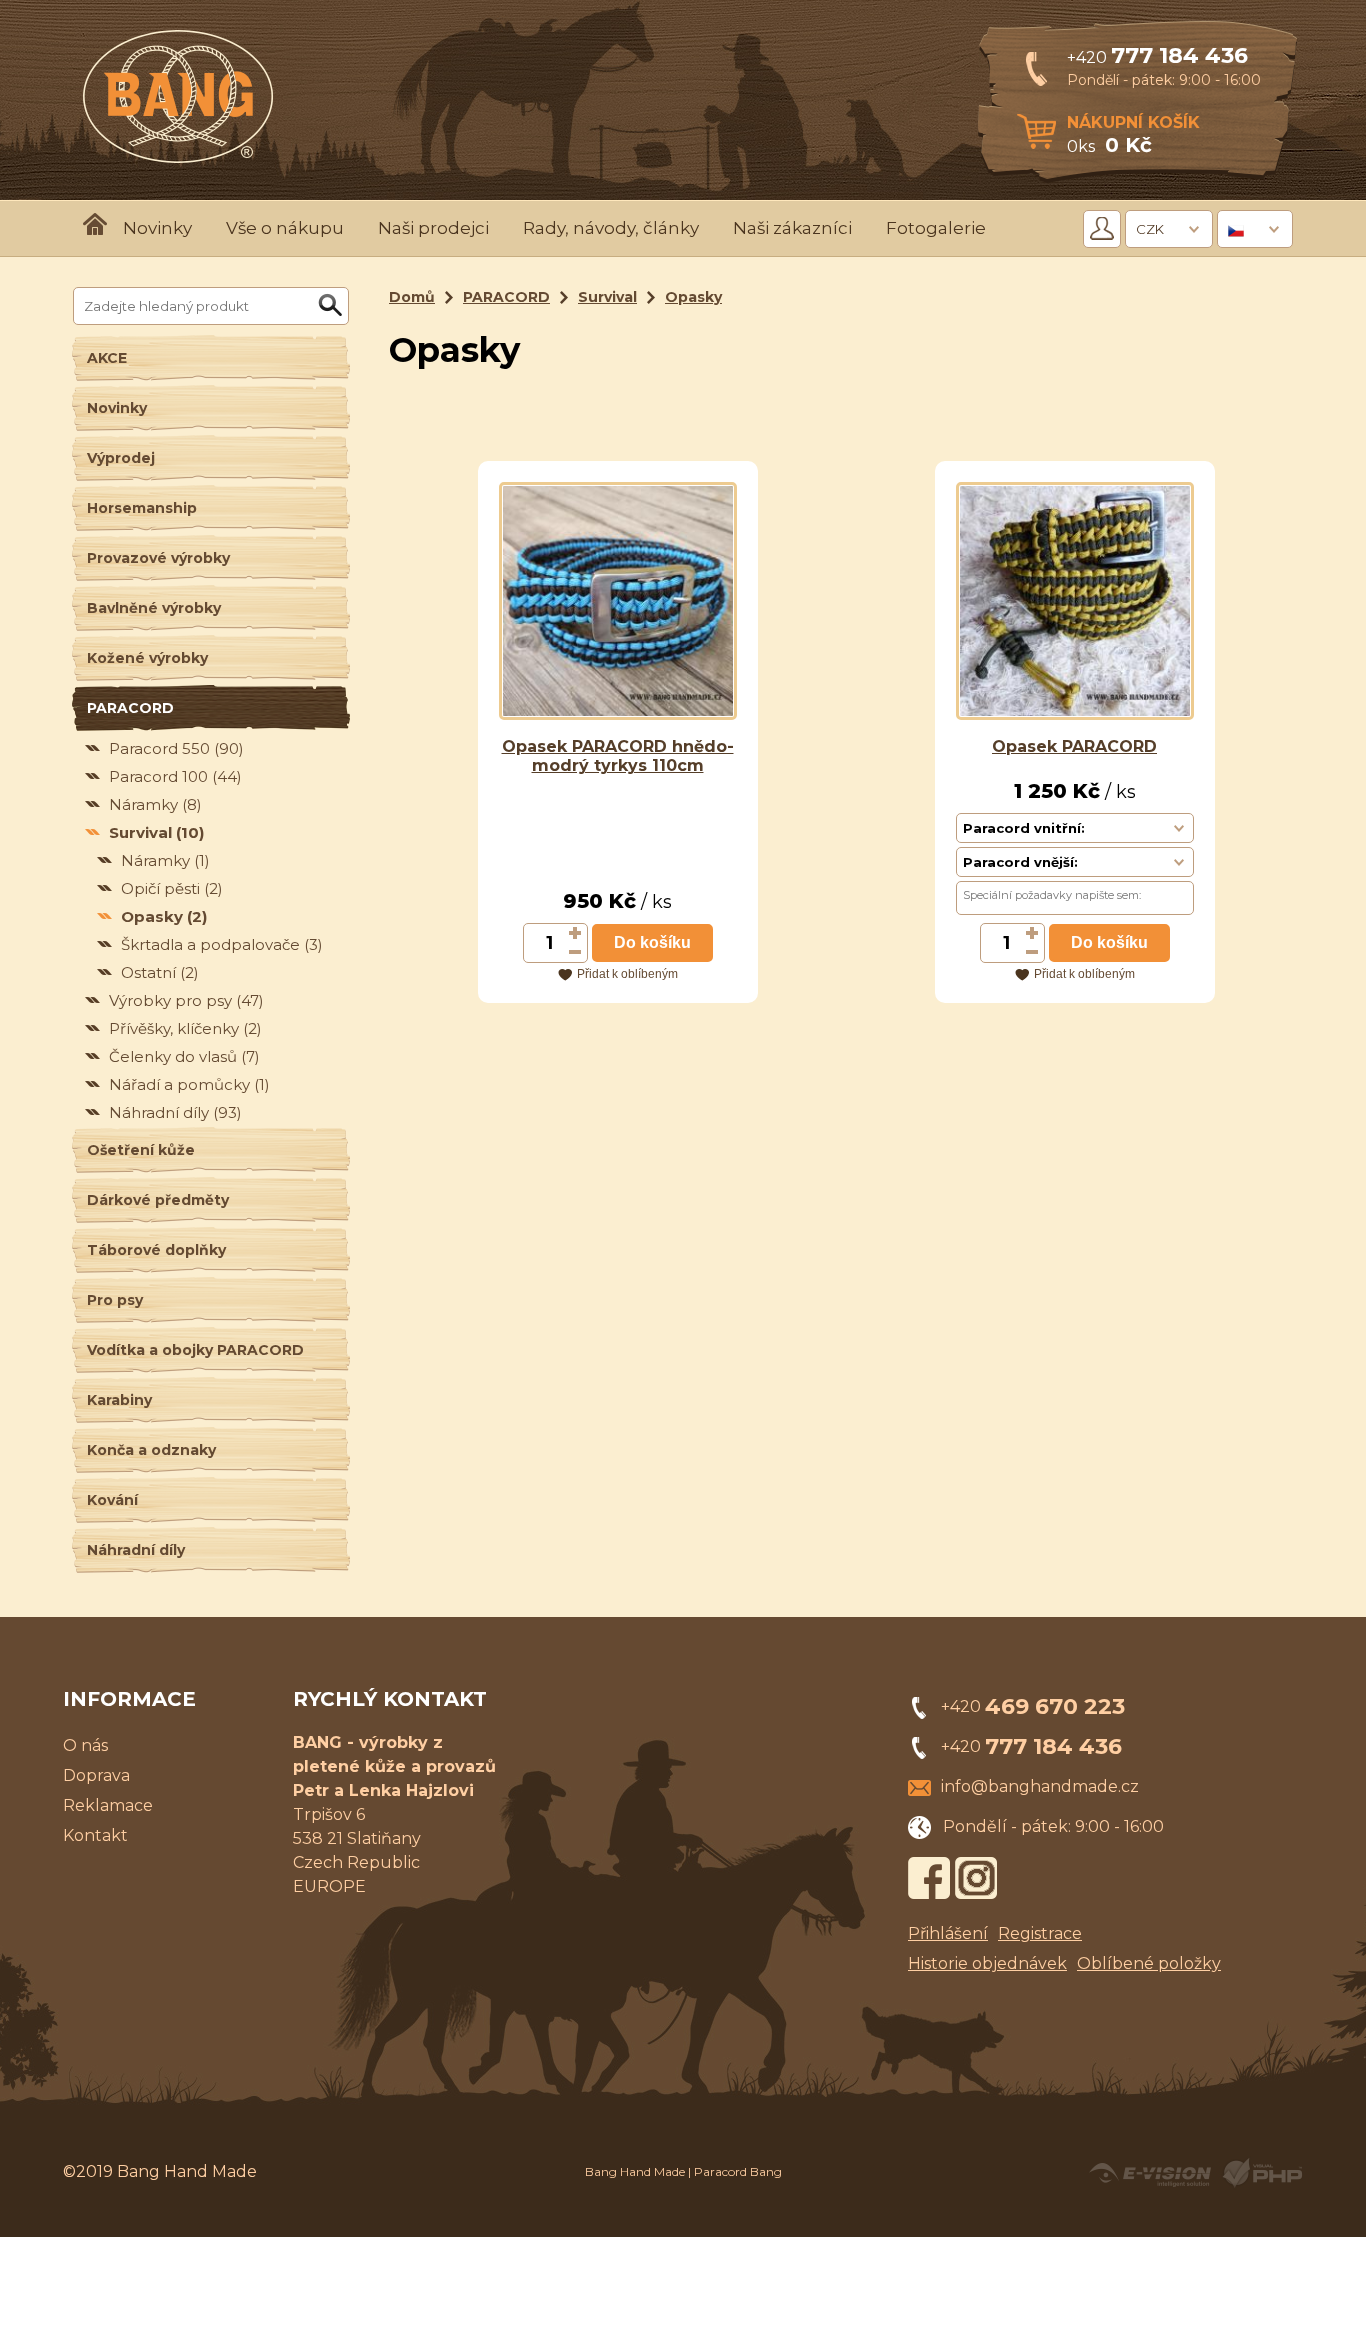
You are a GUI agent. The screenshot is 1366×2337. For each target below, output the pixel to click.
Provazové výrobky (158, 558)
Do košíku (652, 942)
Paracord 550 (176, 748)
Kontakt (95, 1835)
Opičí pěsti (172, 888)
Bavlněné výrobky (154, 608)
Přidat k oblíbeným (627, 974)
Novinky (157, 228)
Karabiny (119, 1400)
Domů (412, 297)
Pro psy (115, 1300)
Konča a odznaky (151, 1450)
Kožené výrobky (147, 658)
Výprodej (121, 458)
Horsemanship (142, 508)
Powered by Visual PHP (1261, 2173)
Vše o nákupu (285, 228)
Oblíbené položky (1149, 1963)
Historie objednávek (987, 1963)
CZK (1150, 229)
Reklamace (108, 1805)
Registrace (1040, 1933)
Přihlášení (948, 1933)
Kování (112, 1500)
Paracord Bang (738, 2171)
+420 (1157, 57)
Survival (156, 832)
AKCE (107, 358)
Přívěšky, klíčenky (185, 1028)
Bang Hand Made (635, 2171)
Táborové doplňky (156, 1250)
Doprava (96, 1775)
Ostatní (160, 972)
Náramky (155, 804)
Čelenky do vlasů (184, 1056)
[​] (576, 933)
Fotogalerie (936, 228)
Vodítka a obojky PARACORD (195, 1350)
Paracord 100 (175, 776)
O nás (85, 1745)
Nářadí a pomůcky (189, 1084)
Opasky (164, 916)
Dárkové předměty (158, 1200)
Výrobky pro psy (186, 1000)
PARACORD (130, 708)
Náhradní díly (175, 1112)
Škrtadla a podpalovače (222, 944)
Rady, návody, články (611, 228)
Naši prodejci (433, 228)
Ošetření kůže (141, 1150)
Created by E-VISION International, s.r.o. (1150, 2173)
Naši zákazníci (792, 228)
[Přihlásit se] (1102, 229)
